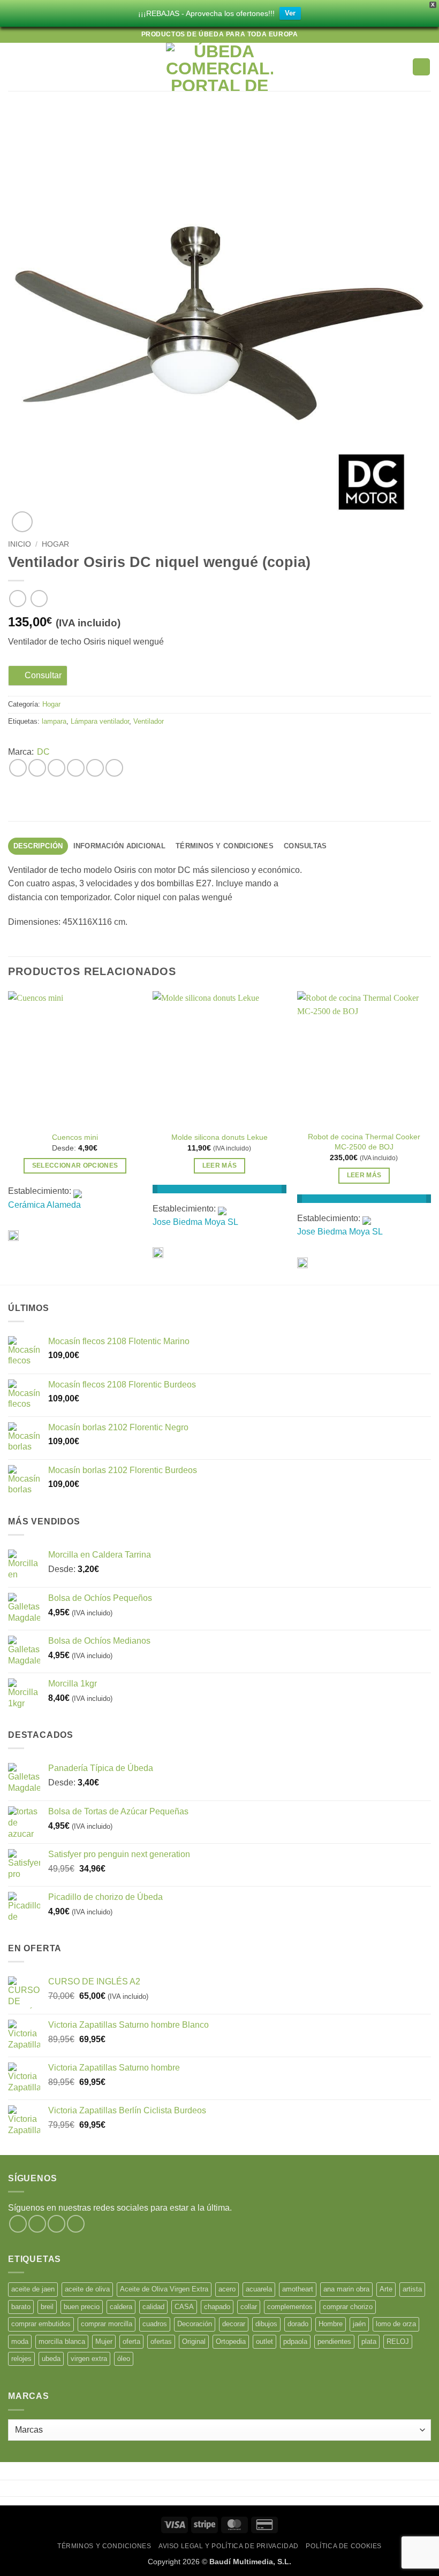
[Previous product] (39, 598)
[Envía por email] (76, 768)
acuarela (259, 2289)
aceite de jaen (33, 2289)
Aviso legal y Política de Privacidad (229, 2546)
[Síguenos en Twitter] (56, 2224)
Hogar (55, 544)
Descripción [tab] (38, 846)
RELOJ (398, 2341)
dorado (298, 2324)
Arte (386, 2289)
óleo (124, 2359)
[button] (14, 67)
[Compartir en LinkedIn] (114, 768)
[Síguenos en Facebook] (18, 2224)
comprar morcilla (107, 2324)
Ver (290, 13)
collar (249, 2307)
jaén (359, 2324)
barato (21, 2307)
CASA (184, 2307)
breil (47, 2307)
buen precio (82, 2307)
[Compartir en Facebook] (37, 768)
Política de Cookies (344, 2546)
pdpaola (295, 2341)
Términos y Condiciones (104, 2546)
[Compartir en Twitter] (56, 768)
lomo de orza (396, 2324)
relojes (21, 2359)
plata (369, 2341)
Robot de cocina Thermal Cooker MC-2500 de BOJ (364, 1142)
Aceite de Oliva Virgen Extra (164, 2289)
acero (227, 2289)
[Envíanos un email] (76, 2224)
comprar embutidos (41, 2324)
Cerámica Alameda (44, 1205)
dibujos (266, 2324)
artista (412, 2289)
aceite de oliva (87, 2289)
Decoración (195, 2324)
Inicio (20, 544)
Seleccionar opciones (75, 1166)
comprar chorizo (348, 2307)
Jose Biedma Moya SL (195, 1222)
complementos (290, 2307)
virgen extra (89, 2359)
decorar (234, 2324)
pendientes (334, 2341)
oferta (131, 2341)
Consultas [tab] (305, 846)
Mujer (104, 2341)
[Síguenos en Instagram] (37, 2224)
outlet (264, 2341)
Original (194, 2341)
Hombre (331, 2324)
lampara (54, 721)
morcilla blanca (62, 2341)
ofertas (161, 2341)
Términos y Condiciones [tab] (225, 846)
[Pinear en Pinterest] (95, 768)
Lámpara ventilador (100, 721)
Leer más (220, 1166)
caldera (121, 2307)
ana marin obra (346, 2289)
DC (43, 752)
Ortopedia (231, 2341)
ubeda (51, 2359)
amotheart (298, 2289)
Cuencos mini (75, 1137)
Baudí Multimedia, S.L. (250, 2562)
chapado (217, 2307)
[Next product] (17, 598)
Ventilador (149, 721)
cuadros (155, 2324)
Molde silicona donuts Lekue (219, 1137)
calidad (153, 2307)
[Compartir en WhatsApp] (18, 768)
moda (20, 2341)
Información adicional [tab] (119, 846)
